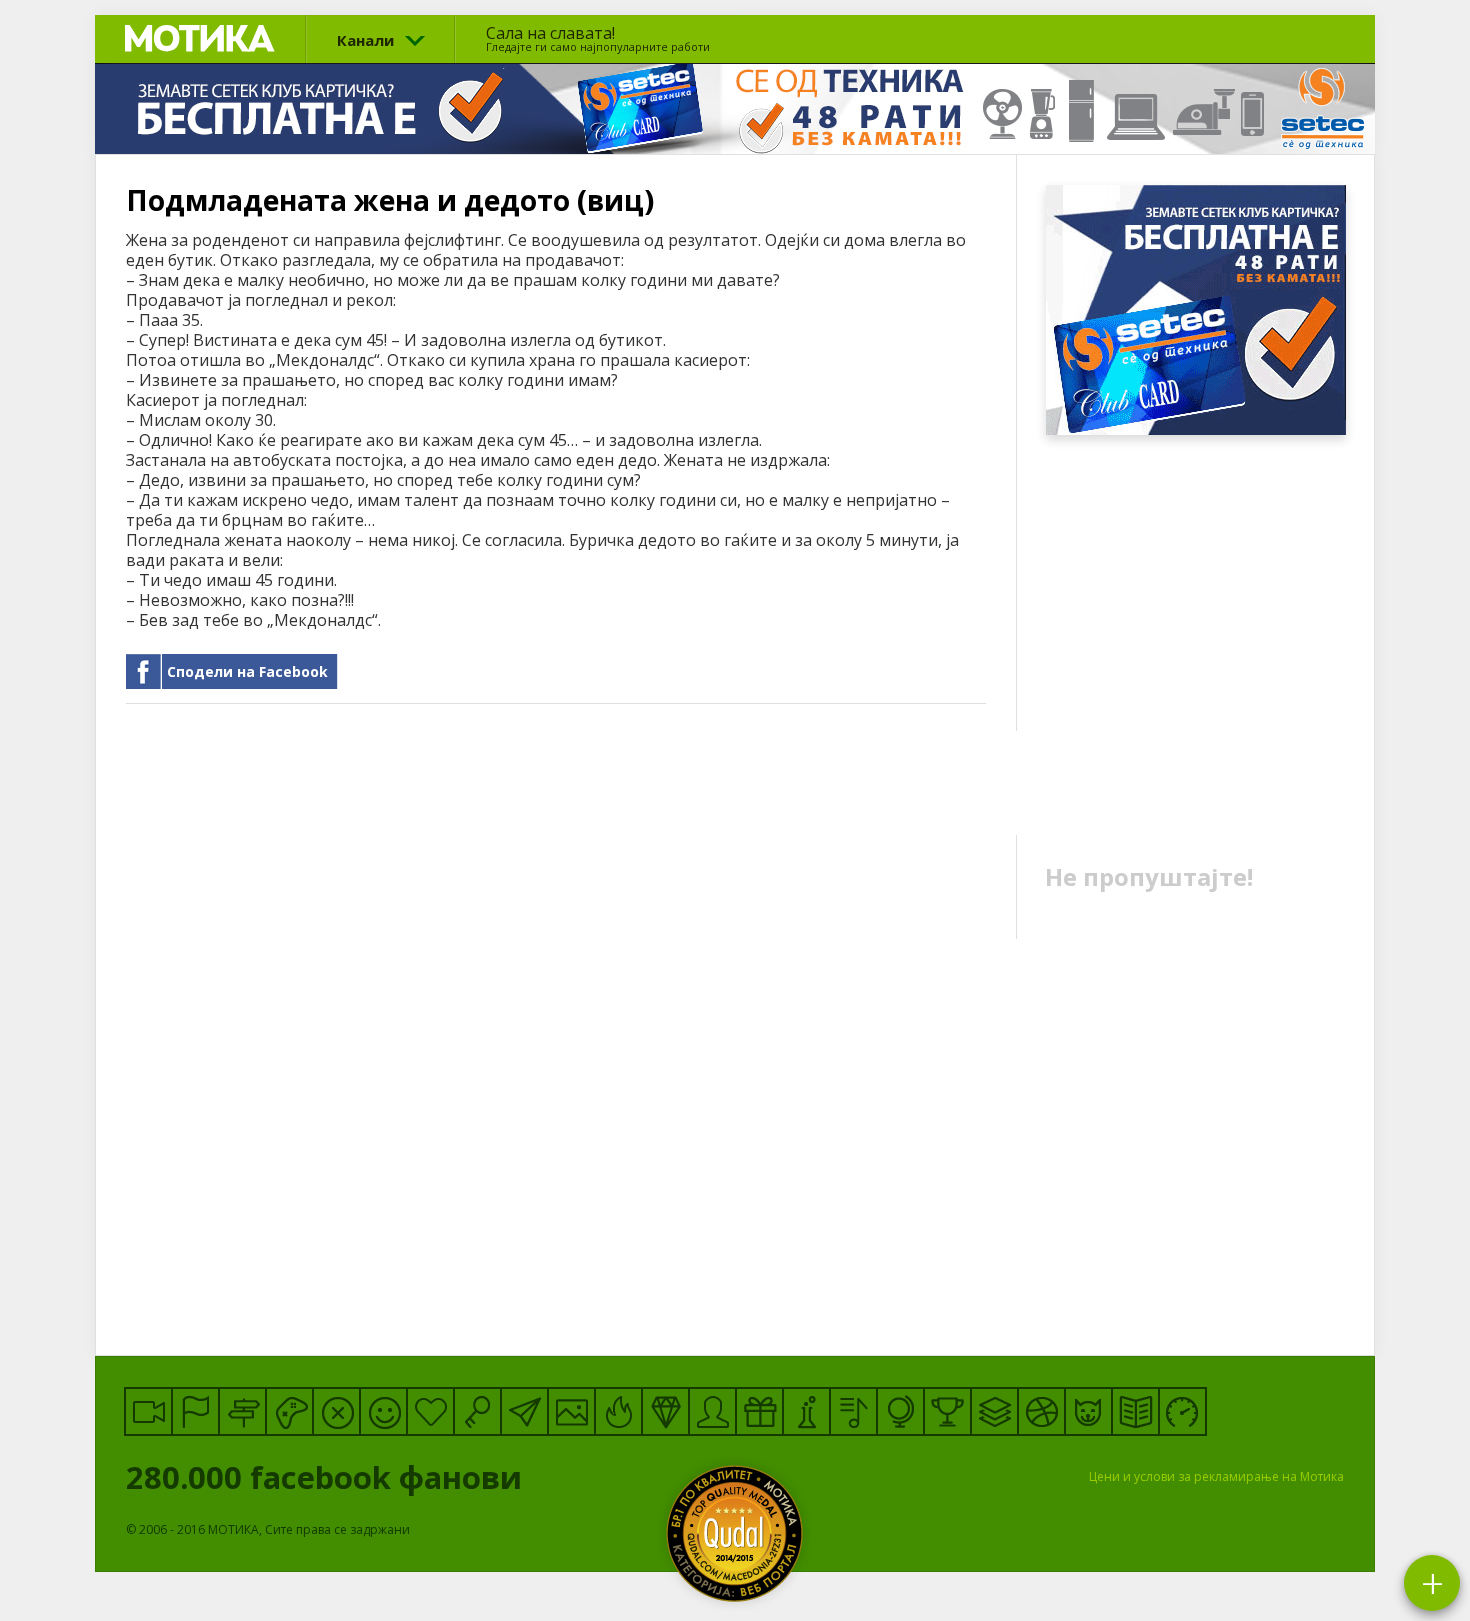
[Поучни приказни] (1135, 1411)
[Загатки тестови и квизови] (477, 1411)
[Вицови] (383, 1411)
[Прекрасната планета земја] (900, 1411)
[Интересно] (759, 1411)
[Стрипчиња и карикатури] (712, 1411)
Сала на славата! (598, 38)
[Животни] (1088, 1411)
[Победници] (947, 1411)
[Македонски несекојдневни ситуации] (195, 1411)
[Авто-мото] (1182, 1411)
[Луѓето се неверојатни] (524, 1411)
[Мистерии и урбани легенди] (242, 1411)
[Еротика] (336, 1411)
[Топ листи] (994, 1411)
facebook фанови (328, 1477)
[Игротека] (289, 1411)
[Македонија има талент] (853, 1411)
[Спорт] (1041, 1411)
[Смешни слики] (571, 1411)
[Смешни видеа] (148, 1411)
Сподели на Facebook (247, 671)
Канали (365, 40)
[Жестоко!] (618, 1411)
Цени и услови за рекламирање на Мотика (1216, 1476)
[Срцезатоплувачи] (430, 1411)
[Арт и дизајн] (665, 1411)
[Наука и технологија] (806, 1411)
